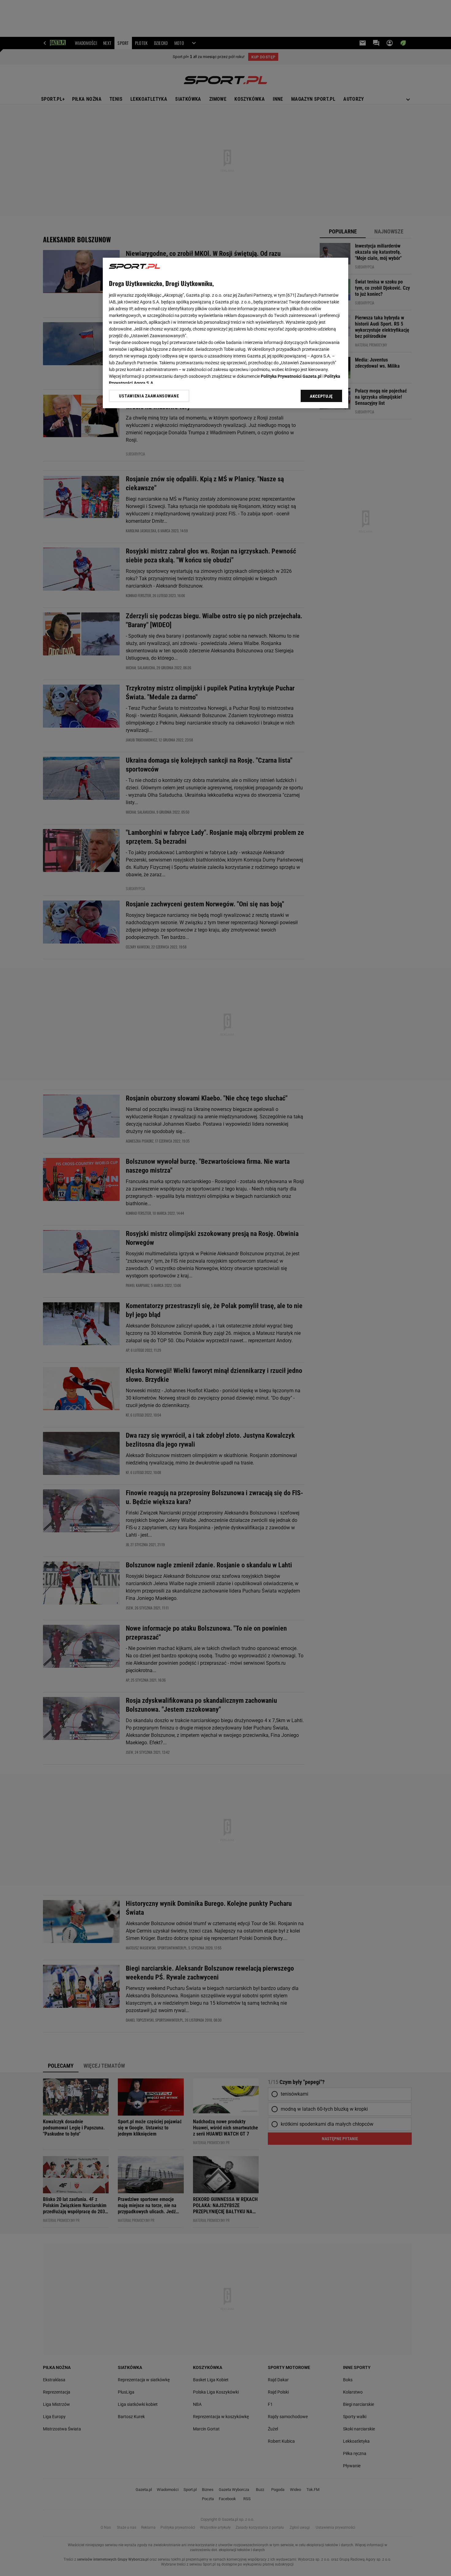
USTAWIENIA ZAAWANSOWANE (149, 396)
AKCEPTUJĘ (321, 396)
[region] (225, 333)
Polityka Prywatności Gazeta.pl (291, 376)
